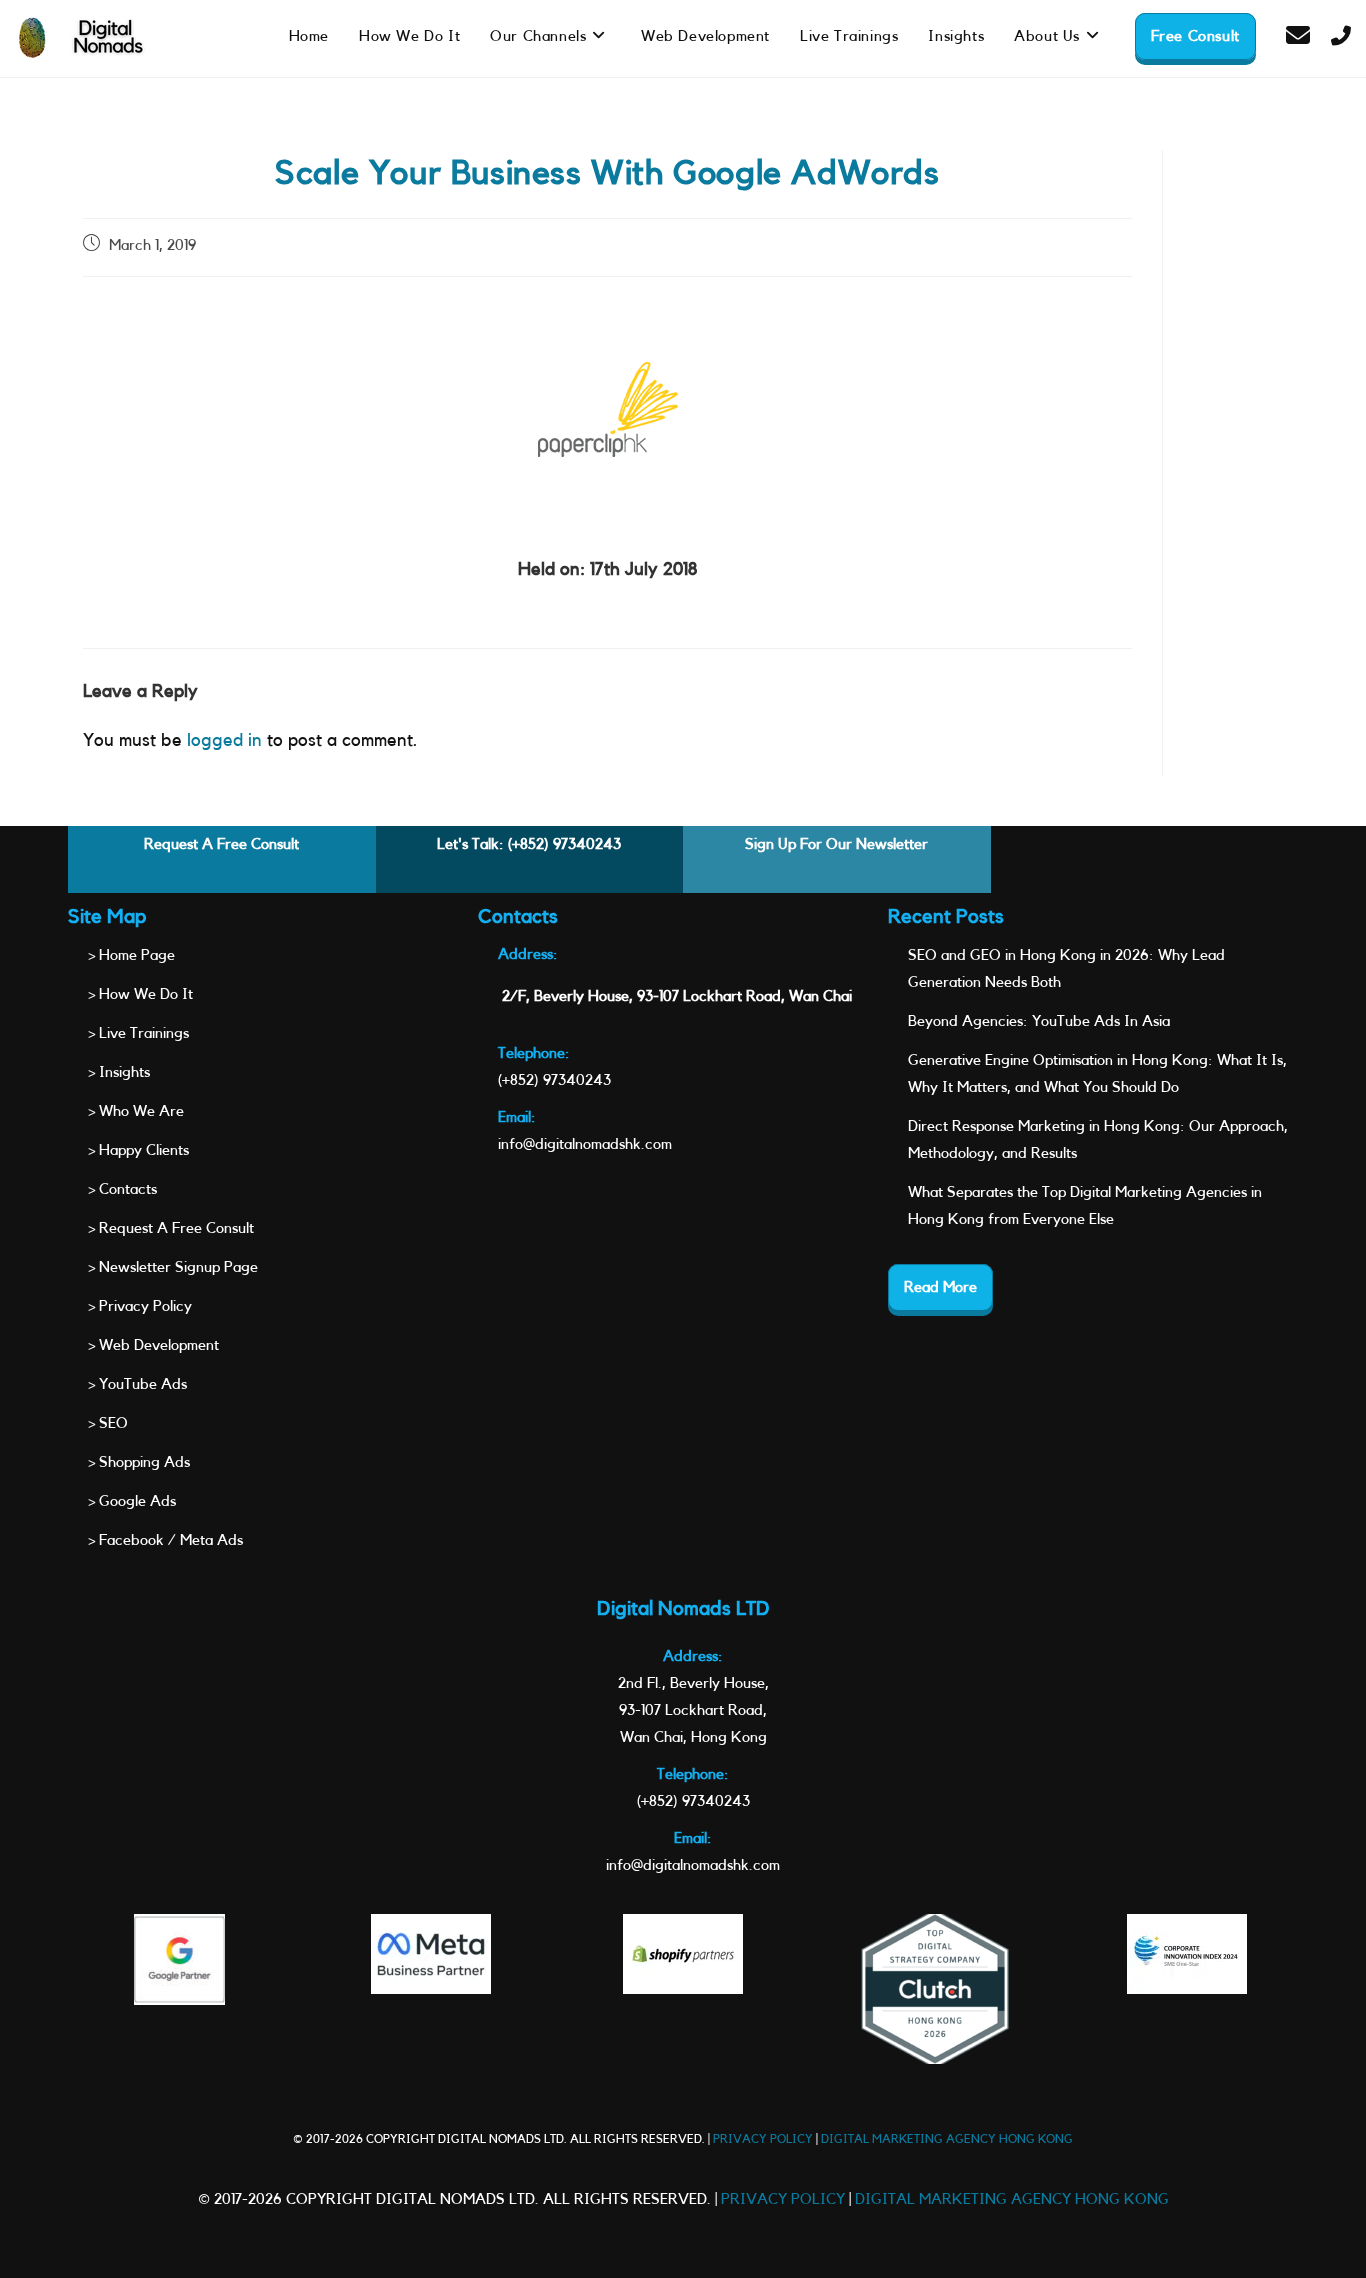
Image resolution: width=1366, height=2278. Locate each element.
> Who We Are (136, 1111)
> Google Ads (132, 1501)
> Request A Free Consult (171, 1228)
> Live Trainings (138, 1033)
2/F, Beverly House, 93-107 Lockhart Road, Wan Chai (677, 996)
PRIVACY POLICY (763, 2139)
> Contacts (122, 1189)
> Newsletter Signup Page (173, 1267)
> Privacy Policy (140, 1306)
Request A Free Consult (221, 844)
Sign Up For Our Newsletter (836, 844)
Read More (940, 1287)
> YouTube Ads (137, 1384)
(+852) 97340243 (564, 844)
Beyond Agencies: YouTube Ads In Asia (1039, 1021)
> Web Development (153, 1345)
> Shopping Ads (139, 1462)
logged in (224, 740)
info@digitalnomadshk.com (585, 1144)
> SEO (108, 1423)
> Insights (119, 1072)
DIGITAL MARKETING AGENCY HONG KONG (947, 2139)
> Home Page (131, 955)
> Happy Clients (138, 1150)
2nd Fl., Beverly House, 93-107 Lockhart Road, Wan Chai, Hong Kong (693, 1710)
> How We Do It (140, 994)
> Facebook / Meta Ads (165, 1540)
